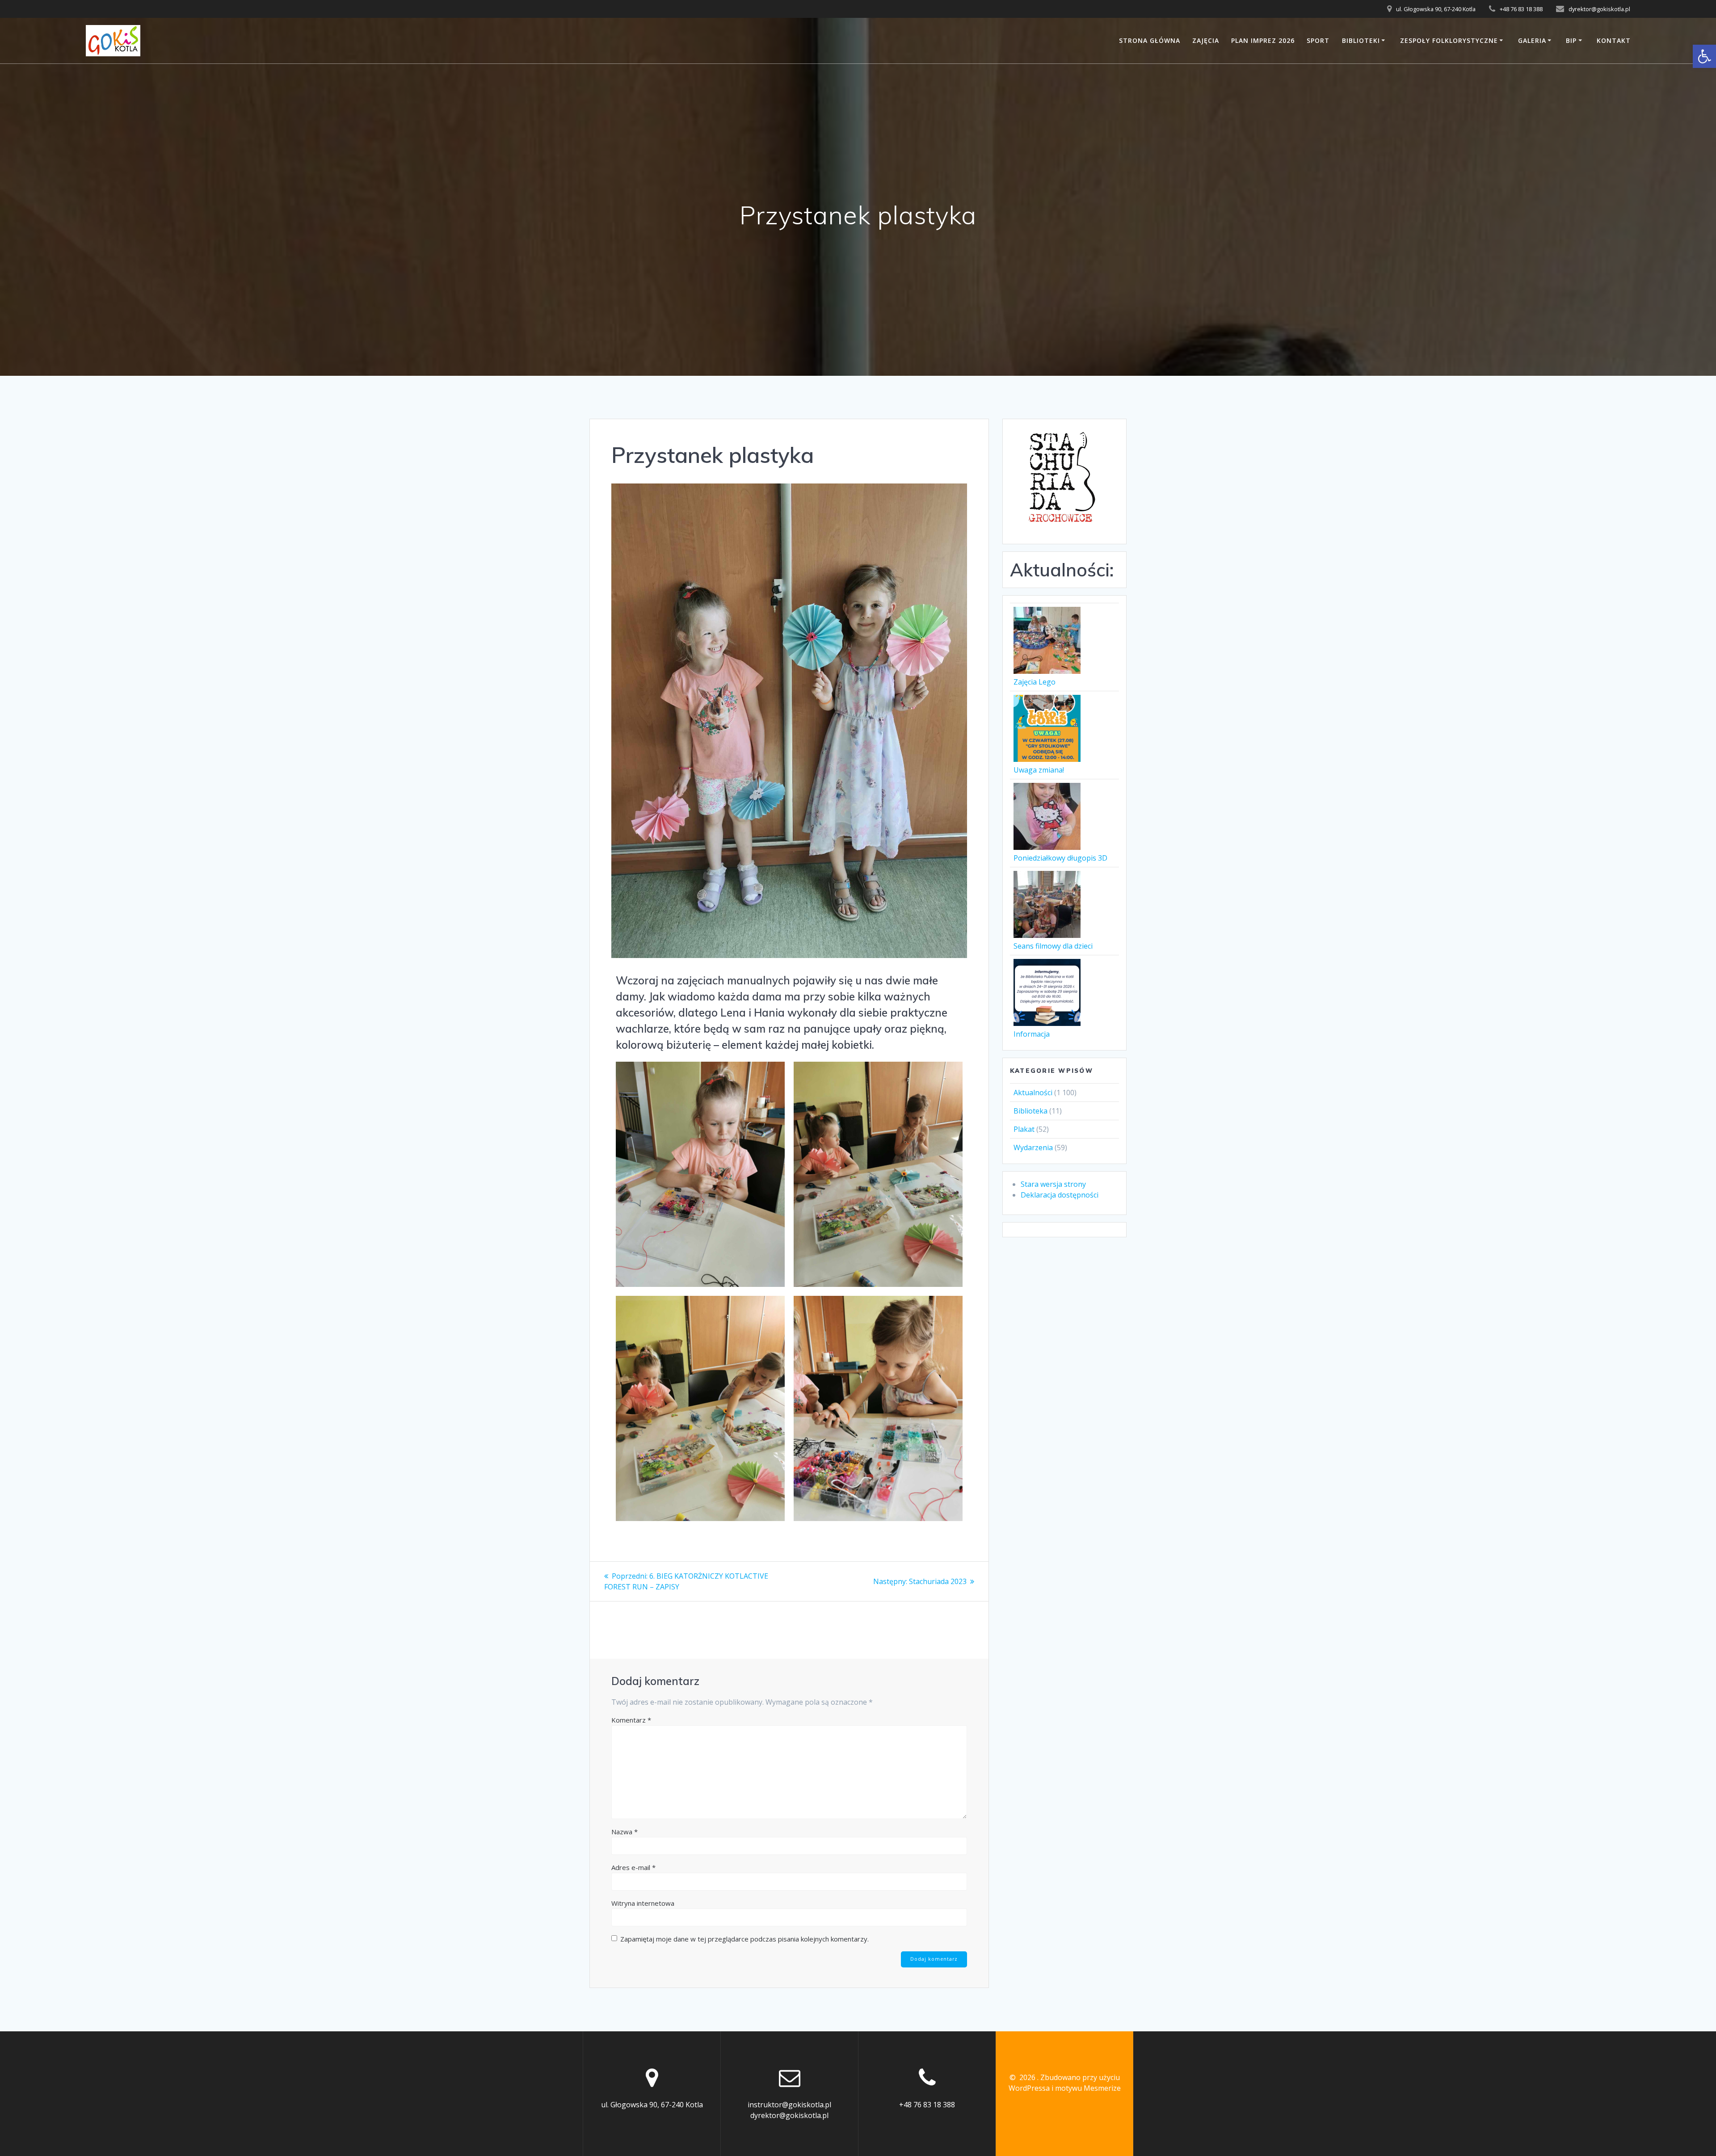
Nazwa (625, 1832)
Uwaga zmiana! (1039, 770)
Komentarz (631, 1720)
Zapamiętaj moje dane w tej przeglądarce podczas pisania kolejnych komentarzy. (744, 1939)
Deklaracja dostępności (1060, 1195)
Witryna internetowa (643, 1903)
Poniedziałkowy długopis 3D (1060, 858)
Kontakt (1614, 40)
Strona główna (1150, 40)
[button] (1704, 56)
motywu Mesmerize (1088, 2088)
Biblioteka (1030, 1111)
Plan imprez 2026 (1263, 40)
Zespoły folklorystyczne (1449, 40)
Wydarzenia (1033, 1147)
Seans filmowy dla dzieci (1053, 946)
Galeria (1532, 40)
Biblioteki (1361, 40)
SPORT (1318, 40)
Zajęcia (1206, 40)
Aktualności (1033, 1093)
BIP (1571, 40)
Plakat (1024, 1129)
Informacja (1032, 1034)
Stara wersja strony (1053, 1184)
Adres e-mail (633, 1867)
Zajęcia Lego (1035, 682)
